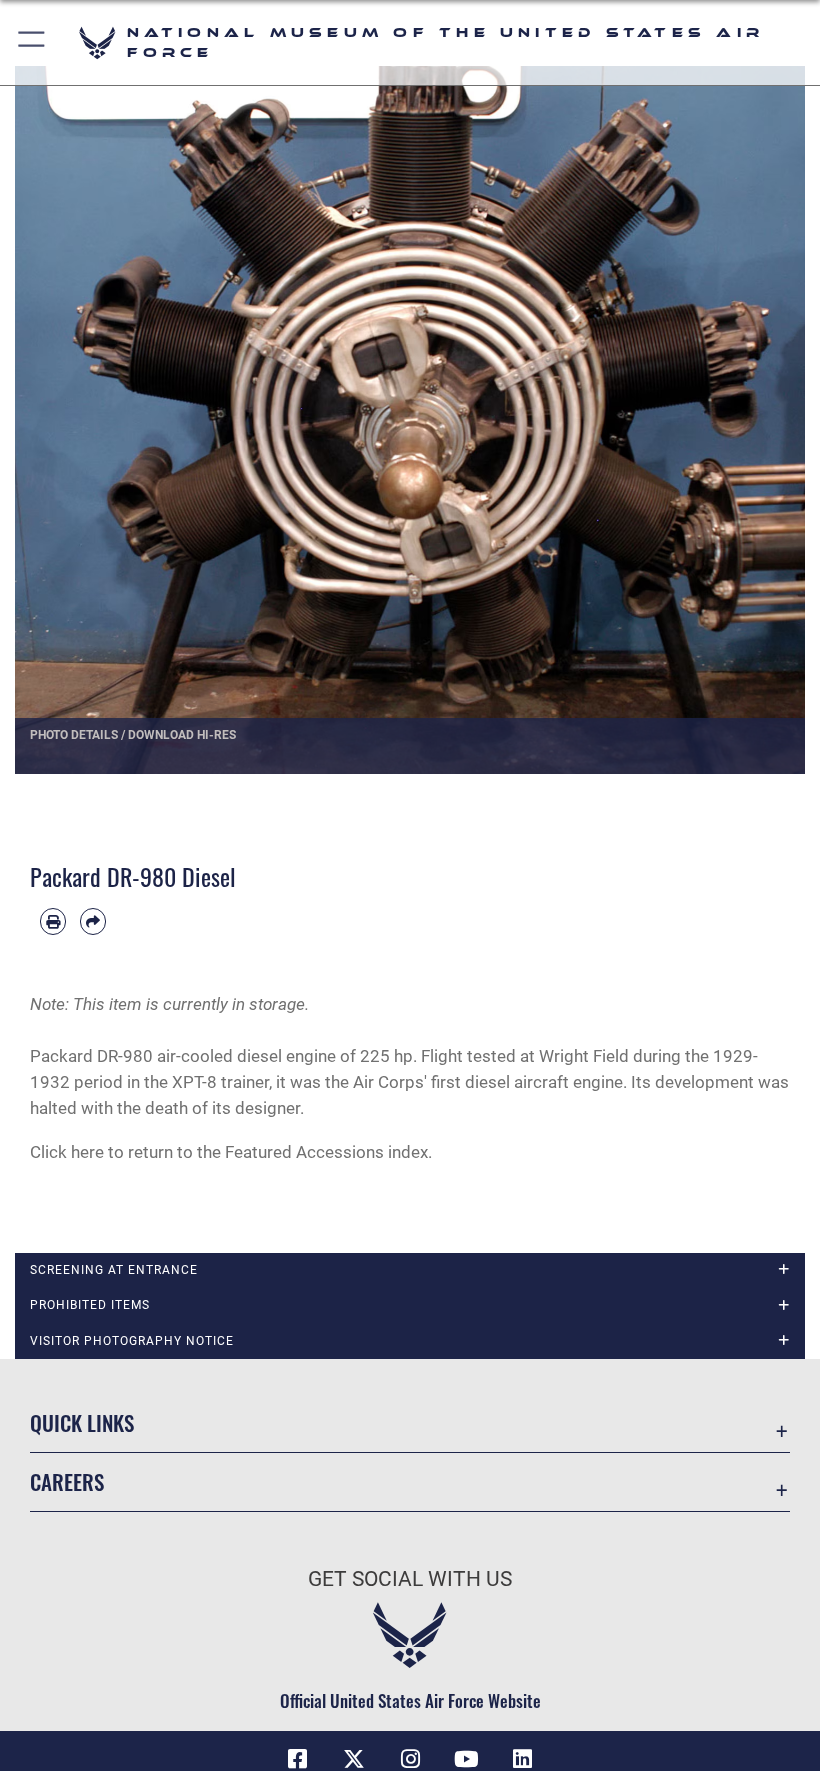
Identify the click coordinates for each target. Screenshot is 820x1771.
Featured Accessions (304, 1152)
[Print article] (53, 921)
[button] (32, 42)
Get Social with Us (410, 1579)
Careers (67, 1481)
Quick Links (82, 1422)
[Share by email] (93, 921)
